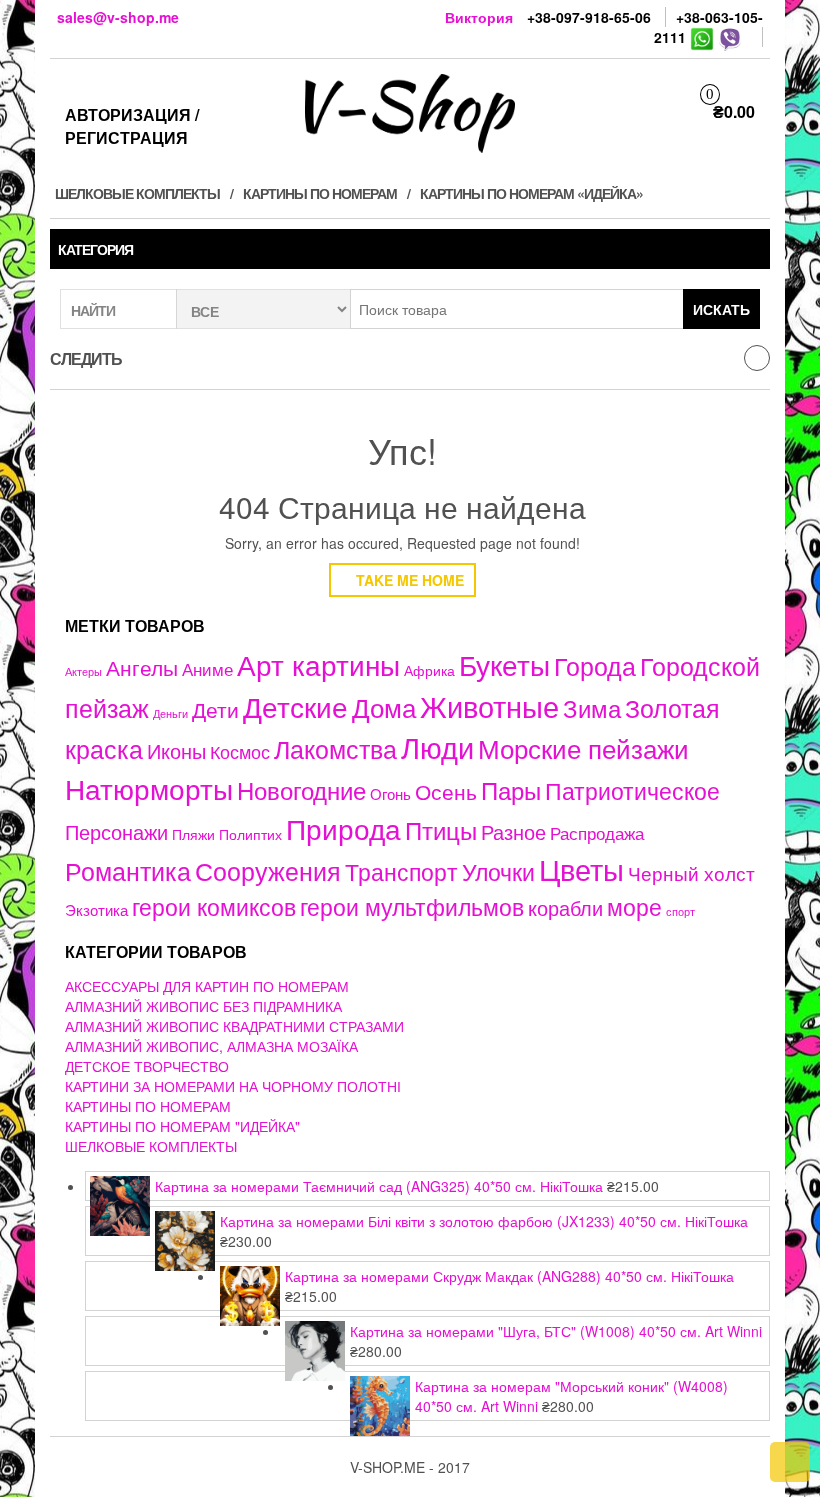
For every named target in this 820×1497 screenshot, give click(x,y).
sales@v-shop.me (118, 17)
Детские (295, 705)
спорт (680, 911)
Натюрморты (149, 788)
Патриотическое (632, 790)
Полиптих (250, 834)
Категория (95, 249)
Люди (437, 746)
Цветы (581, 868)
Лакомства (335, 748)
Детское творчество (147, 1066)
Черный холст (691, 872)
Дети (215, 709)
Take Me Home (408, 580)
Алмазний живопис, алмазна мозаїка (211, 1046)
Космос (240, 751)
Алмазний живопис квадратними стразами (234, 1026)
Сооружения (268, 870)
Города (595, 665)
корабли (565, 908)
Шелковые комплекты (137, 193)
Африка (429, 670)
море (634, 906)
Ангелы (142, 667)
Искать (721, 309)
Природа (343, 828)
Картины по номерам (320, 193)
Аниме (207, 668)
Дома (384, 706)
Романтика (128, 870)
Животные (489, 705)
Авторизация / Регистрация (132, 126)
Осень (446, 790)
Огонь (390, 793)
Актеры (83, 671)
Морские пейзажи (583, 747)
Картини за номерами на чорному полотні (233, 1086)
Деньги (170, 713)
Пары (511, 789)
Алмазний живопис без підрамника (203, 1006)
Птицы (441, 829)
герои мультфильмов (412, 906)
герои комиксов (214, 906)
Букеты (504, 664)
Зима (592, 708)
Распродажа (597, 833)
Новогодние (301, 789)
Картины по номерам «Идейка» (531, 193)
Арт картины (318, 664)
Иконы (176, 750)
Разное (513, 831)
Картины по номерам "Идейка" (182, 1126)
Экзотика (96, 909)
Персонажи (116, 831)
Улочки (498, 871)
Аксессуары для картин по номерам (207, 986)
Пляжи (193, 834)
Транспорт (401, 871)
